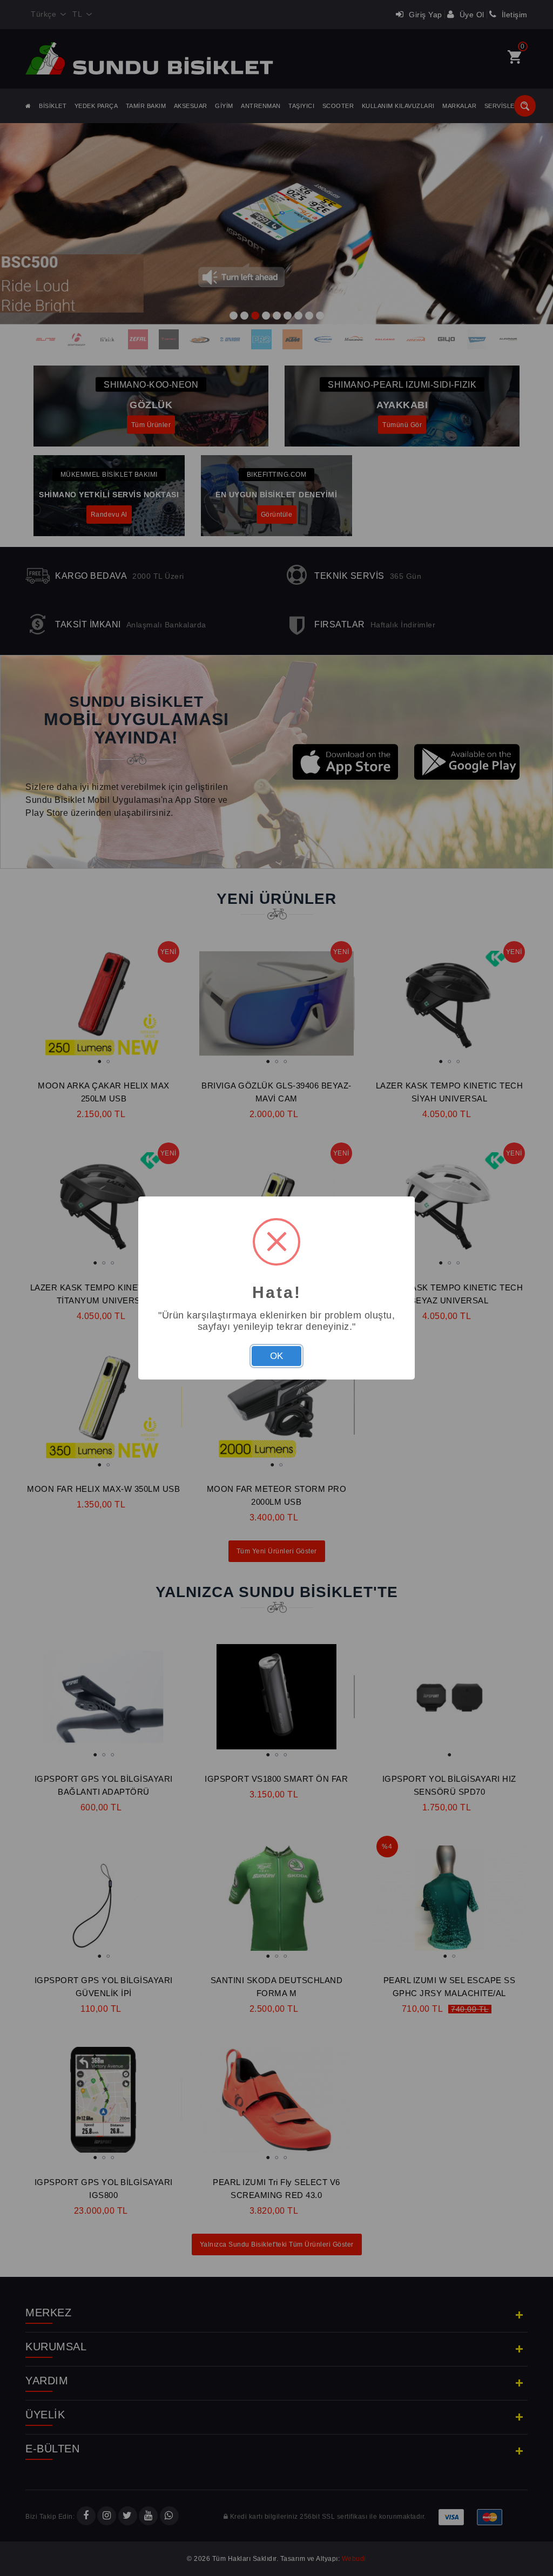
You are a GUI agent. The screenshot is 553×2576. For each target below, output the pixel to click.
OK (276, 1356)
